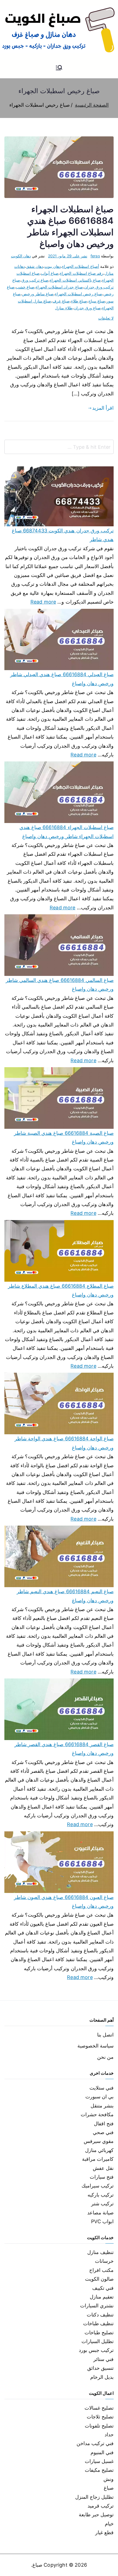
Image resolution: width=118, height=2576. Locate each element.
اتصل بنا (105, 2035)
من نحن (105, 2057)
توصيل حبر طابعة (96, 2515)
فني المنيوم (102, 2452)
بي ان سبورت (99, 2097)
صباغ (109, 2488)
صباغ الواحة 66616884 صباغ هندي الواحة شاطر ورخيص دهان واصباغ (64, 1443)
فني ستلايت (102, 2088)
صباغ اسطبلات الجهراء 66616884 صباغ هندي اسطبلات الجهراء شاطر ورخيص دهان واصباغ (67, 832)
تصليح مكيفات (99, 2470)
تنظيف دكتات (100, 2315)
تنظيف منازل (100, 2252)
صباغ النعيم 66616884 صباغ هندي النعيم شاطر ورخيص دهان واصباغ (65, 1596)
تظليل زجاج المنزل (94, 2497)
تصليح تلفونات (99, 2426)
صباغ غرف (61, 301)
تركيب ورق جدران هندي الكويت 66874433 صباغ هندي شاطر (63, 535)
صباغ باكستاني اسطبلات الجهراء (75, 280)
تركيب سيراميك (98, 2186)
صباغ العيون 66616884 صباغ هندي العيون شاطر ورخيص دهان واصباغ (64, 1902)
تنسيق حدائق (100, 2368)
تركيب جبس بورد (96, 2350)
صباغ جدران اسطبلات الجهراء (59, 287)
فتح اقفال (104, 2124)
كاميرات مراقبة (98, 2159)
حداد (109, 2435)
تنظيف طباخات (98, 2323)
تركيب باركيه (101, 2195)
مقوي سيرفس (99, 2141)
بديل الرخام (102, 2377)
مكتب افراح (101, 2270)
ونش (109, 2479)
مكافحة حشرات (97, 2114)
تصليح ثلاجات (100, 2417)
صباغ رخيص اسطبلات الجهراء (78, 294)
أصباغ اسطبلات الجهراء (80, 266)
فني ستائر (103, 2359)
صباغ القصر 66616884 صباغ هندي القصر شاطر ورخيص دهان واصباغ (64, 1749)
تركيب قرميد (101, 2506)
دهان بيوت (53, 266)
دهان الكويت (21, 256)
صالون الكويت (99, 2279)
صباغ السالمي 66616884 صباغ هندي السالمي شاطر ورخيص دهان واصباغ (60, 985)
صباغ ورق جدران (87, 308)
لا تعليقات (106, 318)
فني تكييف (103, 2288)
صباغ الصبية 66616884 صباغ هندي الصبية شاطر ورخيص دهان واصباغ (64, 1137)
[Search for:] (59, 447)
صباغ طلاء (79, 301)
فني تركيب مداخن (95, 2443)
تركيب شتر (102, 2204)
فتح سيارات (102, 2177)
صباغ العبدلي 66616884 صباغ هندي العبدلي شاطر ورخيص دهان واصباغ (62, 679)
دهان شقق (35, 266)
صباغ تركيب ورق (35, 280)
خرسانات (104, 2261)
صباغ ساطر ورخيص (38, 294)
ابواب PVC (102, 2221)
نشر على (68, 256)
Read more (43, 601)
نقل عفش (103, 2168)
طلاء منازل (64, 308)
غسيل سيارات (99, 2461)
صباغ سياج (97, 301)
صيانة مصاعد (100, 2213)
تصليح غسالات (99, 2408)
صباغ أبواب (50, 273)
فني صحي (103, 2132)
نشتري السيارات (97, 2306)
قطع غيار (104, 2532)
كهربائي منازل (99, 2150)
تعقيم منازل (102, 2297)
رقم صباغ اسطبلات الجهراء (82, 273)
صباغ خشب (25, 287)
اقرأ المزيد (103, 408)
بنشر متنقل (102, 2106)
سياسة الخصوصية (95, 2046)
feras (95, 256)
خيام (109, 2524)
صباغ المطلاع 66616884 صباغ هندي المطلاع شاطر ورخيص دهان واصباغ (61, 1290)
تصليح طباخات (99, 2333)
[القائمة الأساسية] (59, 68)
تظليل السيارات (98, 2341)
